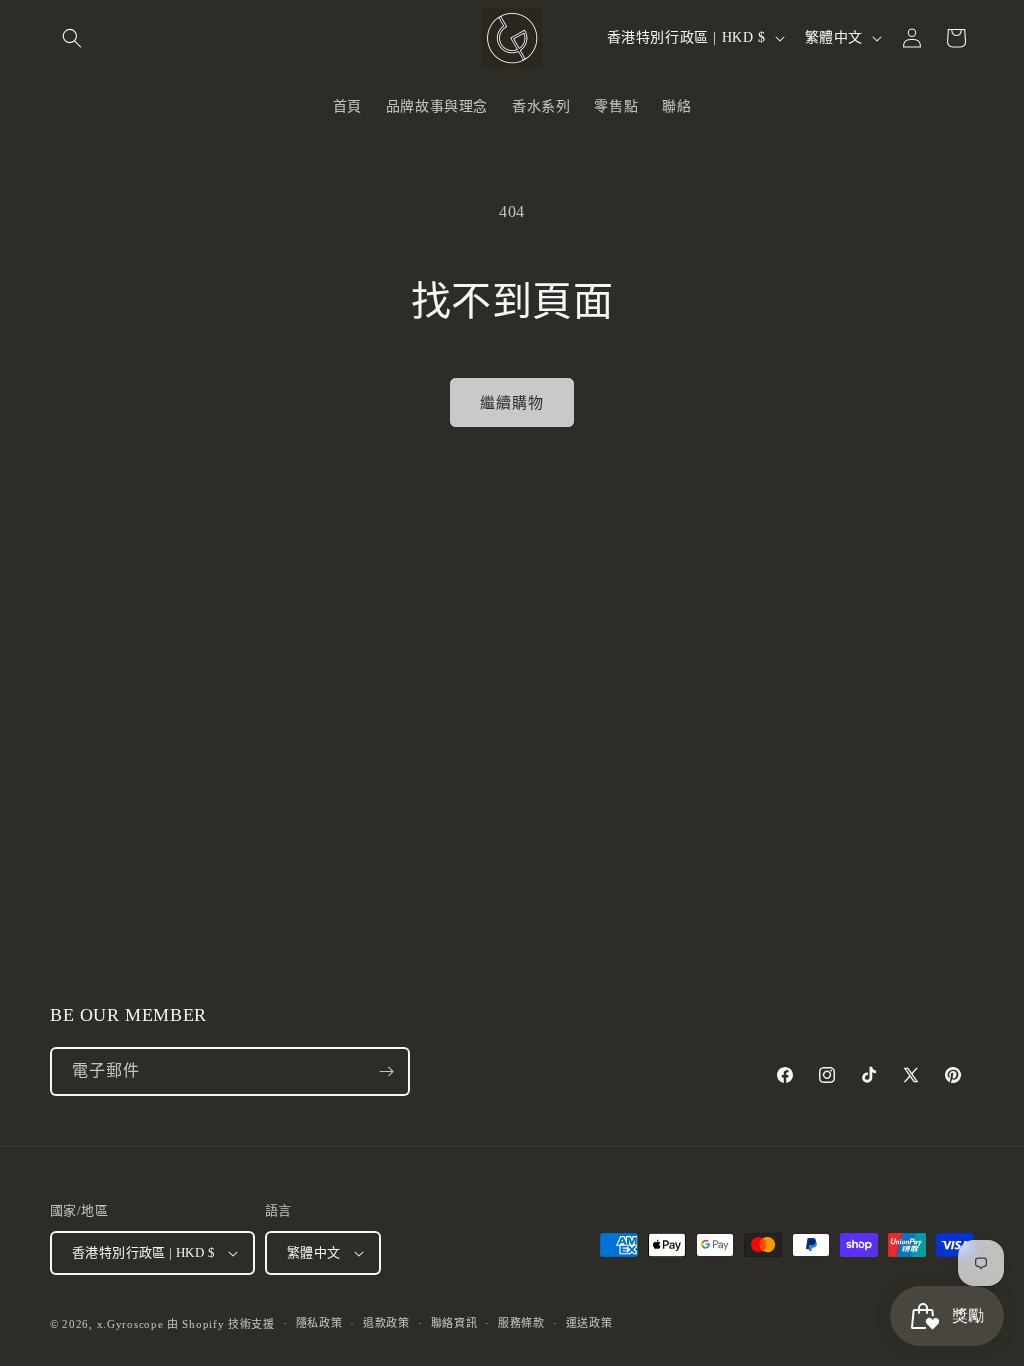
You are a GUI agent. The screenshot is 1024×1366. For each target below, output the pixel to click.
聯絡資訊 (454, 1323)
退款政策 (386, 1323)
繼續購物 (512, 403)
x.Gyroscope (130, 1324)
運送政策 (589, 1323)
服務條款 (521, 1323)
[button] (72, 38)
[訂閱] (386, 1071)
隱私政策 (319, 1323)
